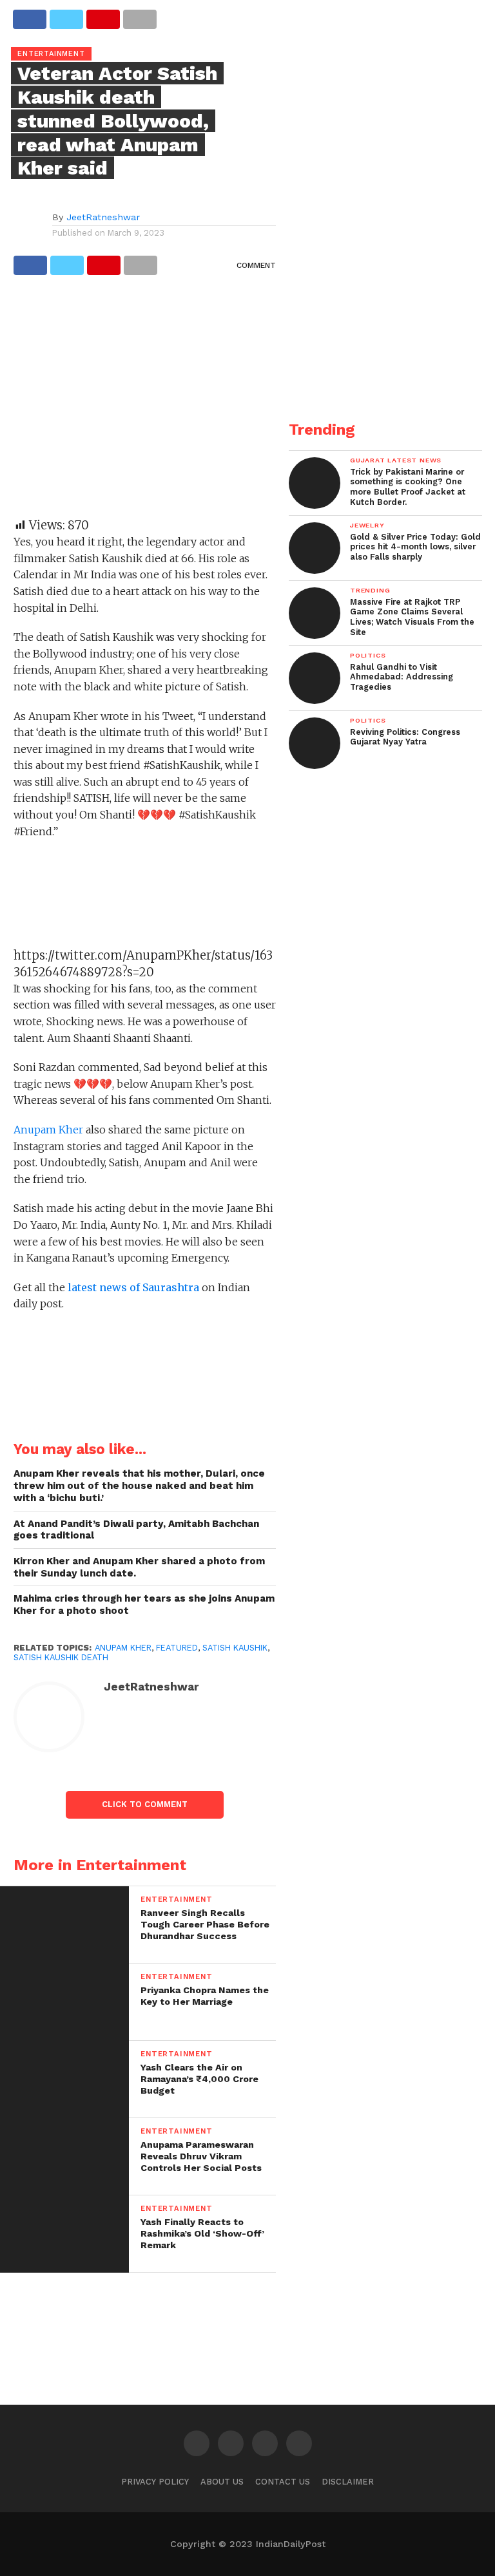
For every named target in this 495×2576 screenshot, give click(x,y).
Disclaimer (348, 2482)
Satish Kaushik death (61, 1657)
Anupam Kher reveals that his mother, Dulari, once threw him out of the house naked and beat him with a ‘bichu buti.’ (139, 1485)
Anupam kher (123, 1648)
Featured (177, 1648)
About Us (222, 2482)
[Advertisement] (145, 402)
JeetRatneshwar (103, 217)
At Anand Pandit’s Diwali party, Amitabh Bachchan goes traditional (136, 1530)
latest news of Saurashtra (132, 1287)
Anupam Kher (50, 1130)
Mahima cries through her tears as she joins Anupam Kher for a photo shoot (144, 1605)
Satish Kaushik (235, 1648)
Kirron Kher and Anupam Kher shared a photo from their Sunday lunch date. (139, 1567)
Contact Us (283, 2482)
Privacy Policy (155, 2482)
